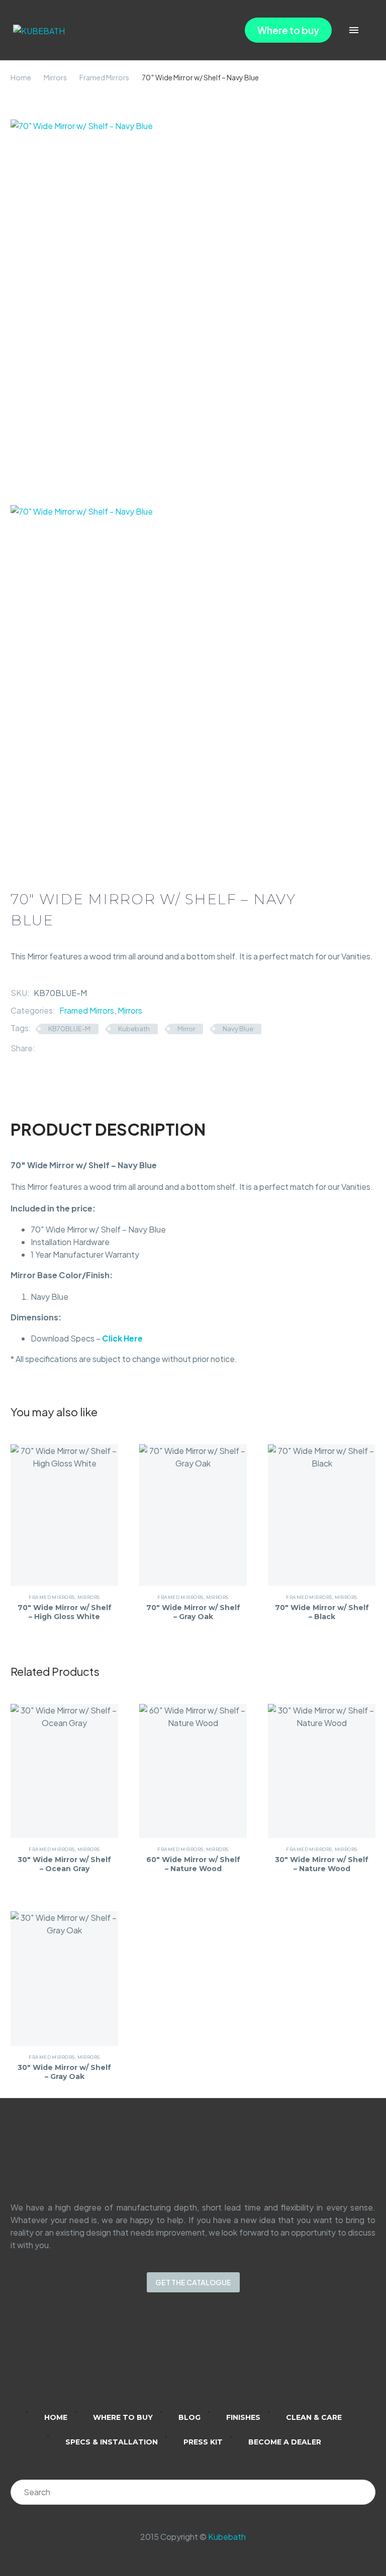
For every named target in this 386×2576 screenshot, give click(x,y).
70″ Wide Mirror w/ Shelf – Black (322, 1612)
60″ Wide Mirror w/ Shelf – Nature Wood (193, 1864)
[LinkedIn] (88, 1048)
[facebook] (206, 2359)
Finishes (243, 2417)
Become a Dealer (285, 2442)
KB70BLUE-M (69, 1029)
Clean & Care (314, 2417)
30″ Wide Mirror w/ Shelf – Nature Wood (322, 1864)
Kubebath (134, 1029)
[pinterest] (232, 2359)
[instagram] (180, 2359)
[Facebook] (43, 1048)
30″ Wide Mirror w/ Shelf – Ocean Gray (64, 1864)
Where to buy (288, 30)
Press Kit (203, 2442)
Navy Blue (238, 1029)
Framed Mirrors (104, 77)
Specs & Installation (112, 2442)
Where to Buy (123, 2417)
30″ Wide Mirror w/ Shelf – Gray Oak (64, 2072)
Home (21, 77)
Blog (189, 2417)
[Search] (363, 2492)
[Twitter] (58, 1048)
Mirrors (55, 77)
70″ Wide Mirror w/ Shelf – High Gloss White (65, 1612)
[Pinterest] (73, 1048)
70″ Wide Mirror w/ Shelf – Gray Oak (193, 1612)
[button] (368, 30)
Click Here (122, 1338)
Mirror (186, 1029)
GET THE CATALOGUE (193, 2282)
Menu (354, 30)
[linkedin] (154, 2359)
